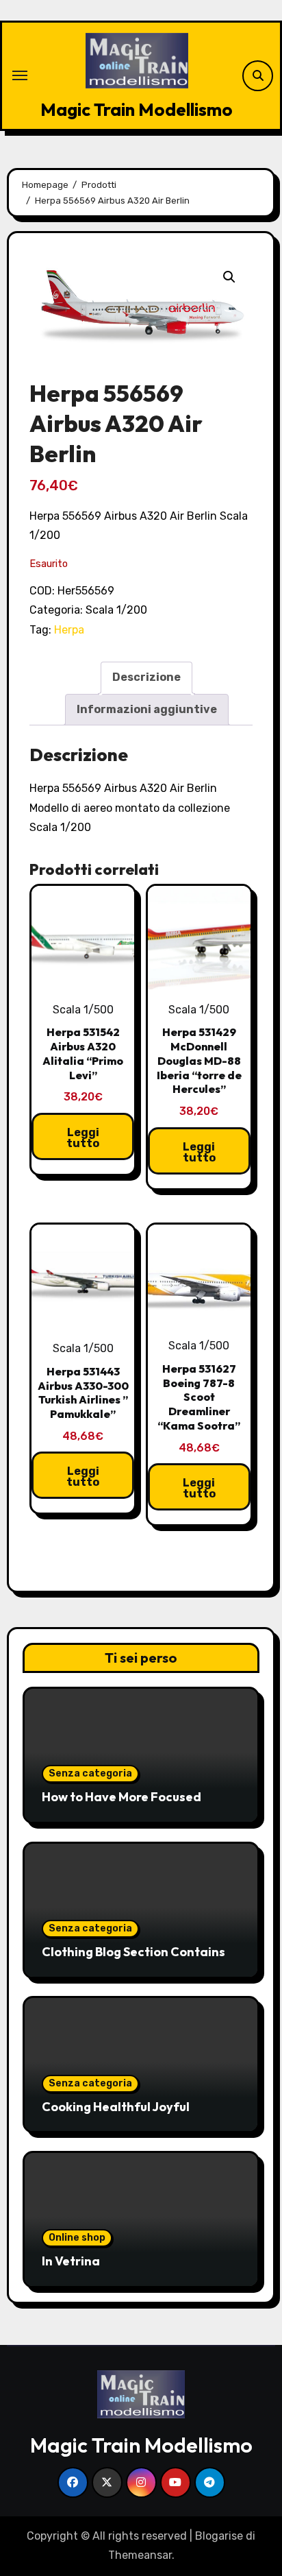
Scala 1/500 (83, 1010)
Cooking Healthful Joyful (116, 2107)
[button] (229, 277)
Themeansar (140, 2555)
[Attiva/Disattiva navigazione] (20, 75)
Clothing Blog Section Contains (133, 1952)
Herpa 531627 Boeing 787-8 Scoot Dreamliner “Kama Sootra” (199, 1397)
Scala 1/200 (116, 610)
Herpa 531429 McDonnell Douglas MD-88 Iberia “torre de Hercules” (199, 1060)
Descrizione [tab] (146, 677)
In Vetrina (71, 2261)
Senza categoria (90, 1773)
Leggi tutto (83, 1138)
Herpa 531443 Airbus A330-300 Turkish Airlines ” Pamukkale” (83, 1393)
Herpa (69, 630)
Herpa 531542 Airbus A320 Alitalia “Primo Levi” (83, 1053)
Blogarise (219, 2536)
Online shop (77, 2238)
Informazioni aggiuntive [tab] (147, 709)
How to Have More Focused (121, 1797)
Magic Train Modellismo (137, 109)
